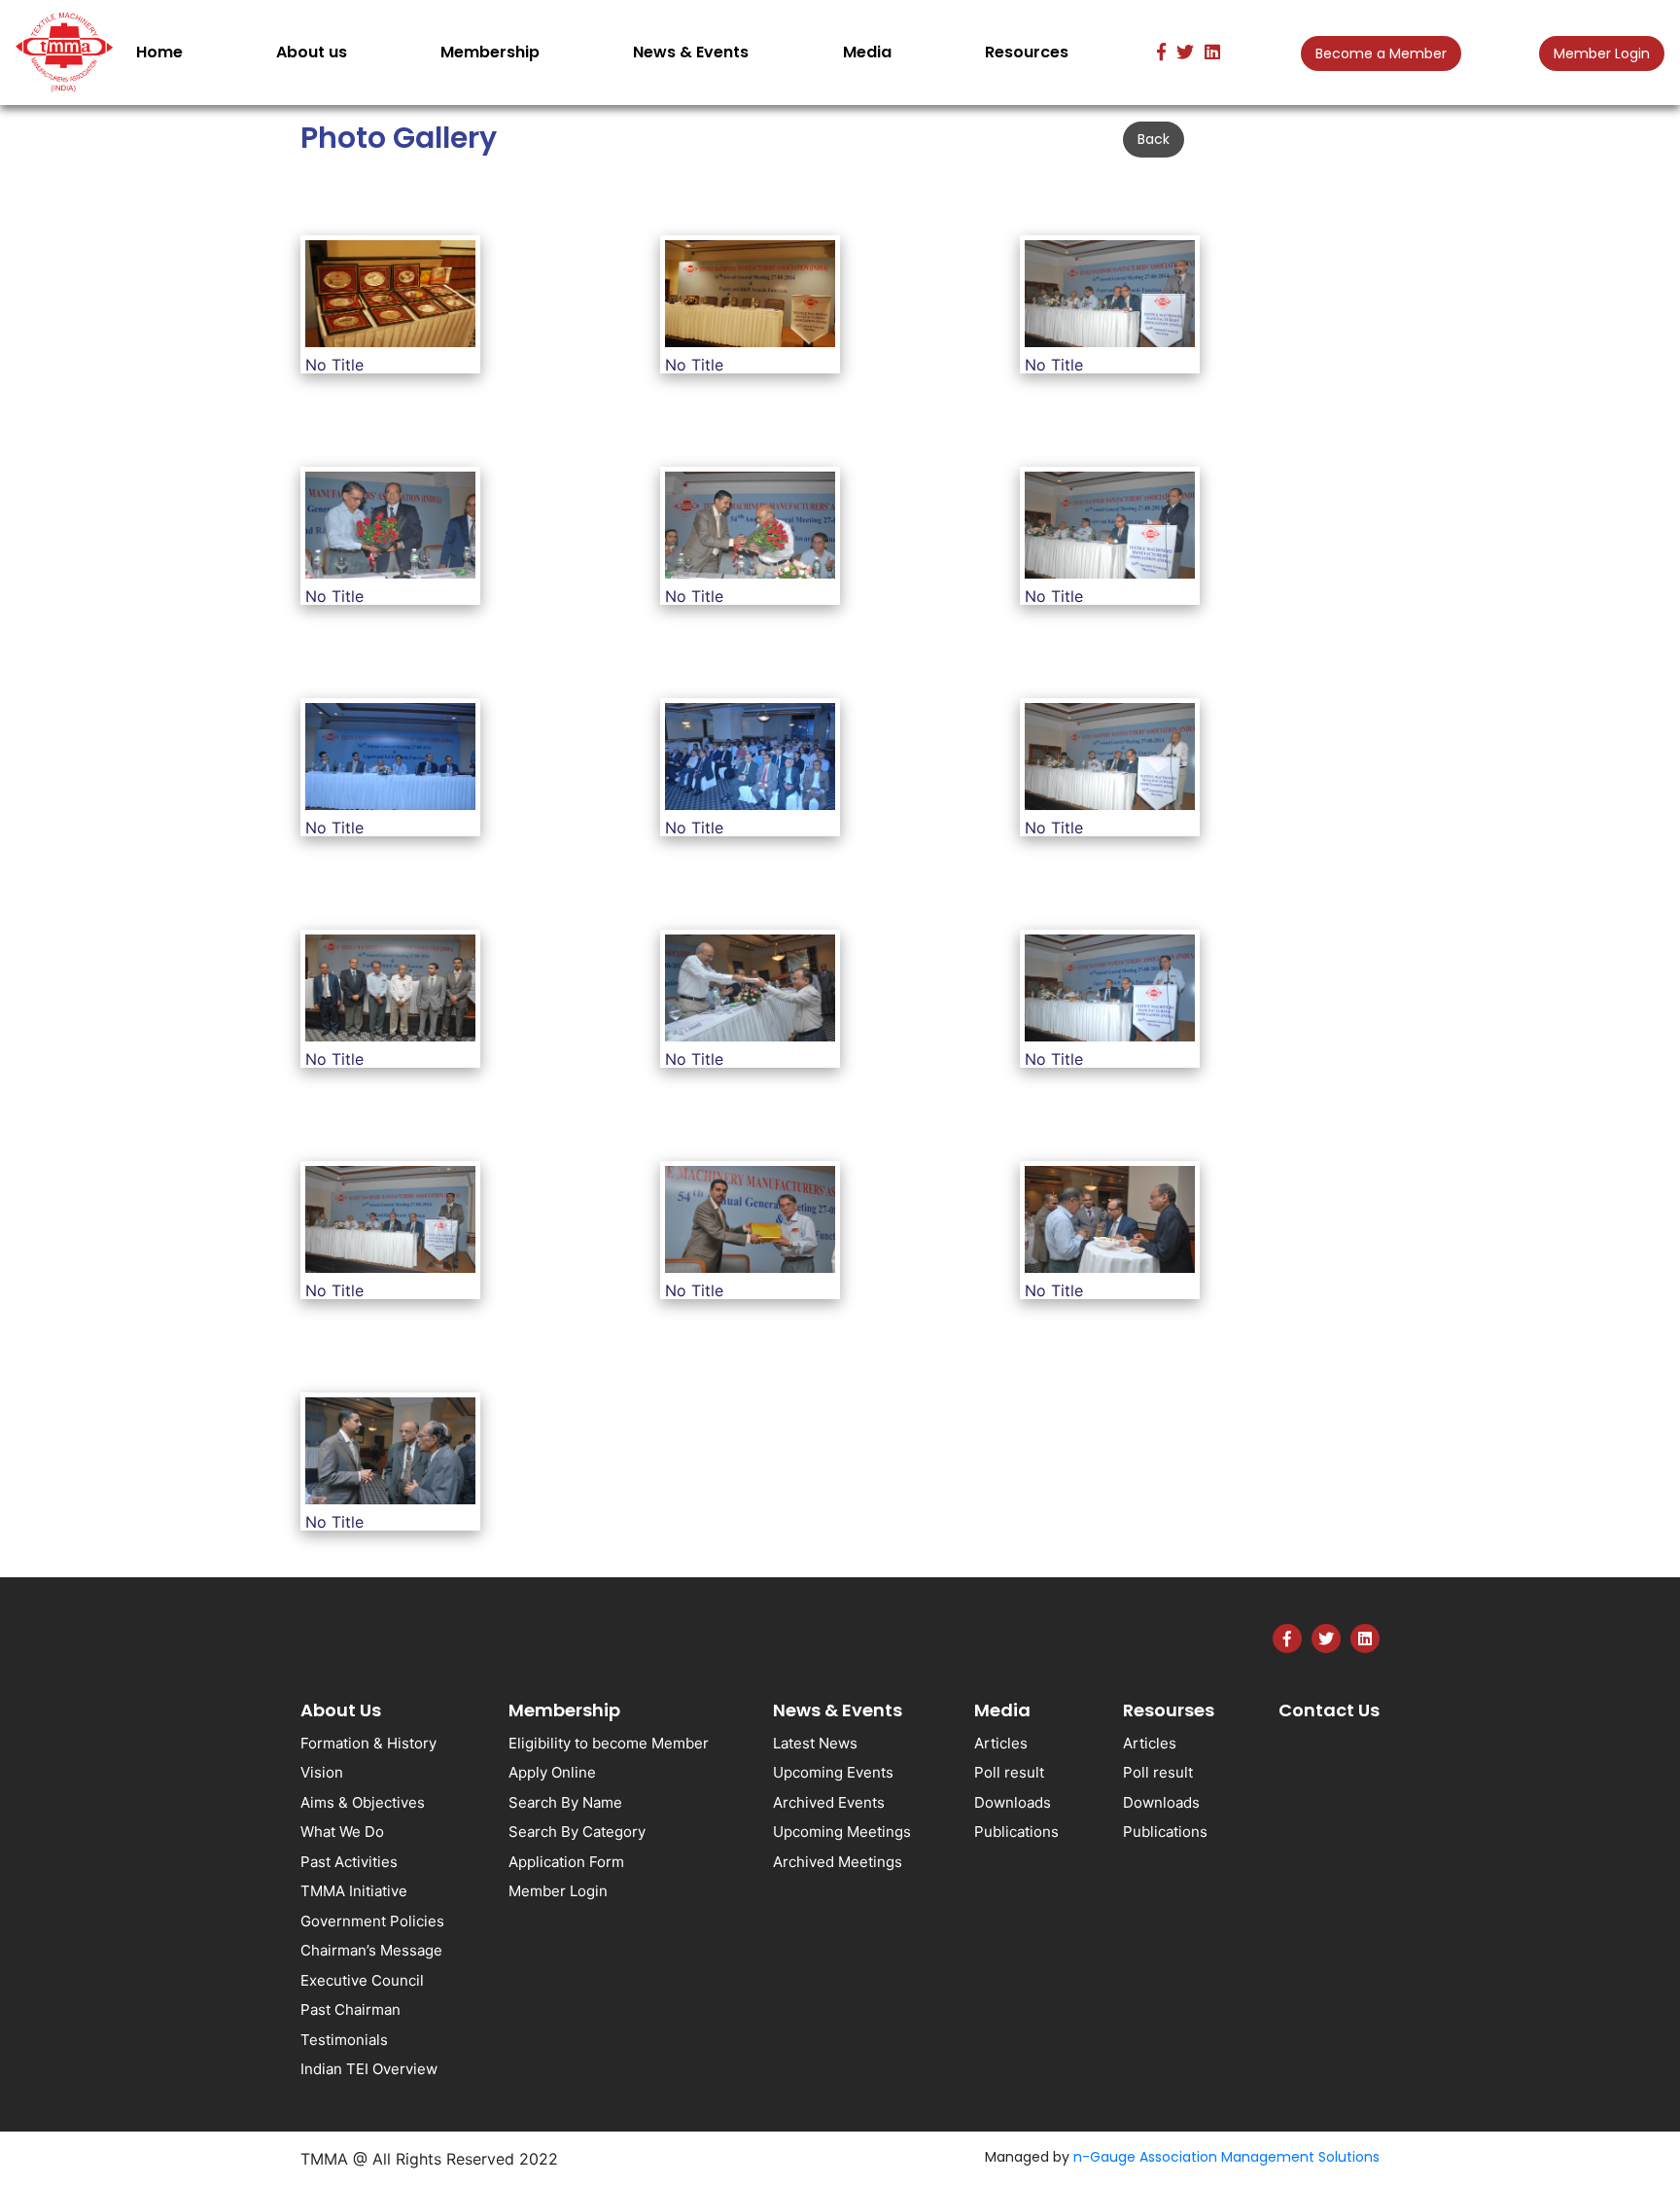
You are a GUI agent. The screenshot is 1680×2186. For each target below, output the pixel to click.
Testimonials (344, 2040)
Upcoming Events (833, 1772)
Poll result (1009, 1772)
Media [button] (867, 52)
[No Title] (390, 297)
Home (163, 52)
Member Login (1602, 53)
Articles (1001, 1743)
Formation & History (368, 1743)
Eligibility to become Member (609, 1743)
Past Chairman (350, 2010)
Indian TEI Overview (369, 2069)
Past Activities (349, 1862)
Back (1154, 139)
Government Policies (372, 1921)
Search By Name (565, 1802)
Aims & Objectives (363, 1802)
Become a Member (1381, 53)
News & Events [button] (691, 52)
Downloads (1013, 1802)
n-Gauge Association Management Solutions (1226, 2157)
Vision (322, 1772)
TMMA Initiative (354, 1891)
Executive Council (362, 1980)
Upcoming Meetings (842, 1832)
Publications (1016, 1832)
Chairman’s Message (371, 1950)
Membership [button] (490, 52)
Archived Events (829, 1802)
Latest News (815, 1743)
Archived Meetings (838, 1862)
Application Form (566, 1862)
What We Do (342, 1832)
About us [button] (312, 52)
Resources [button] (1027, 52)
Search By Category (577, 1832)
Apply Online (552, 1772)
